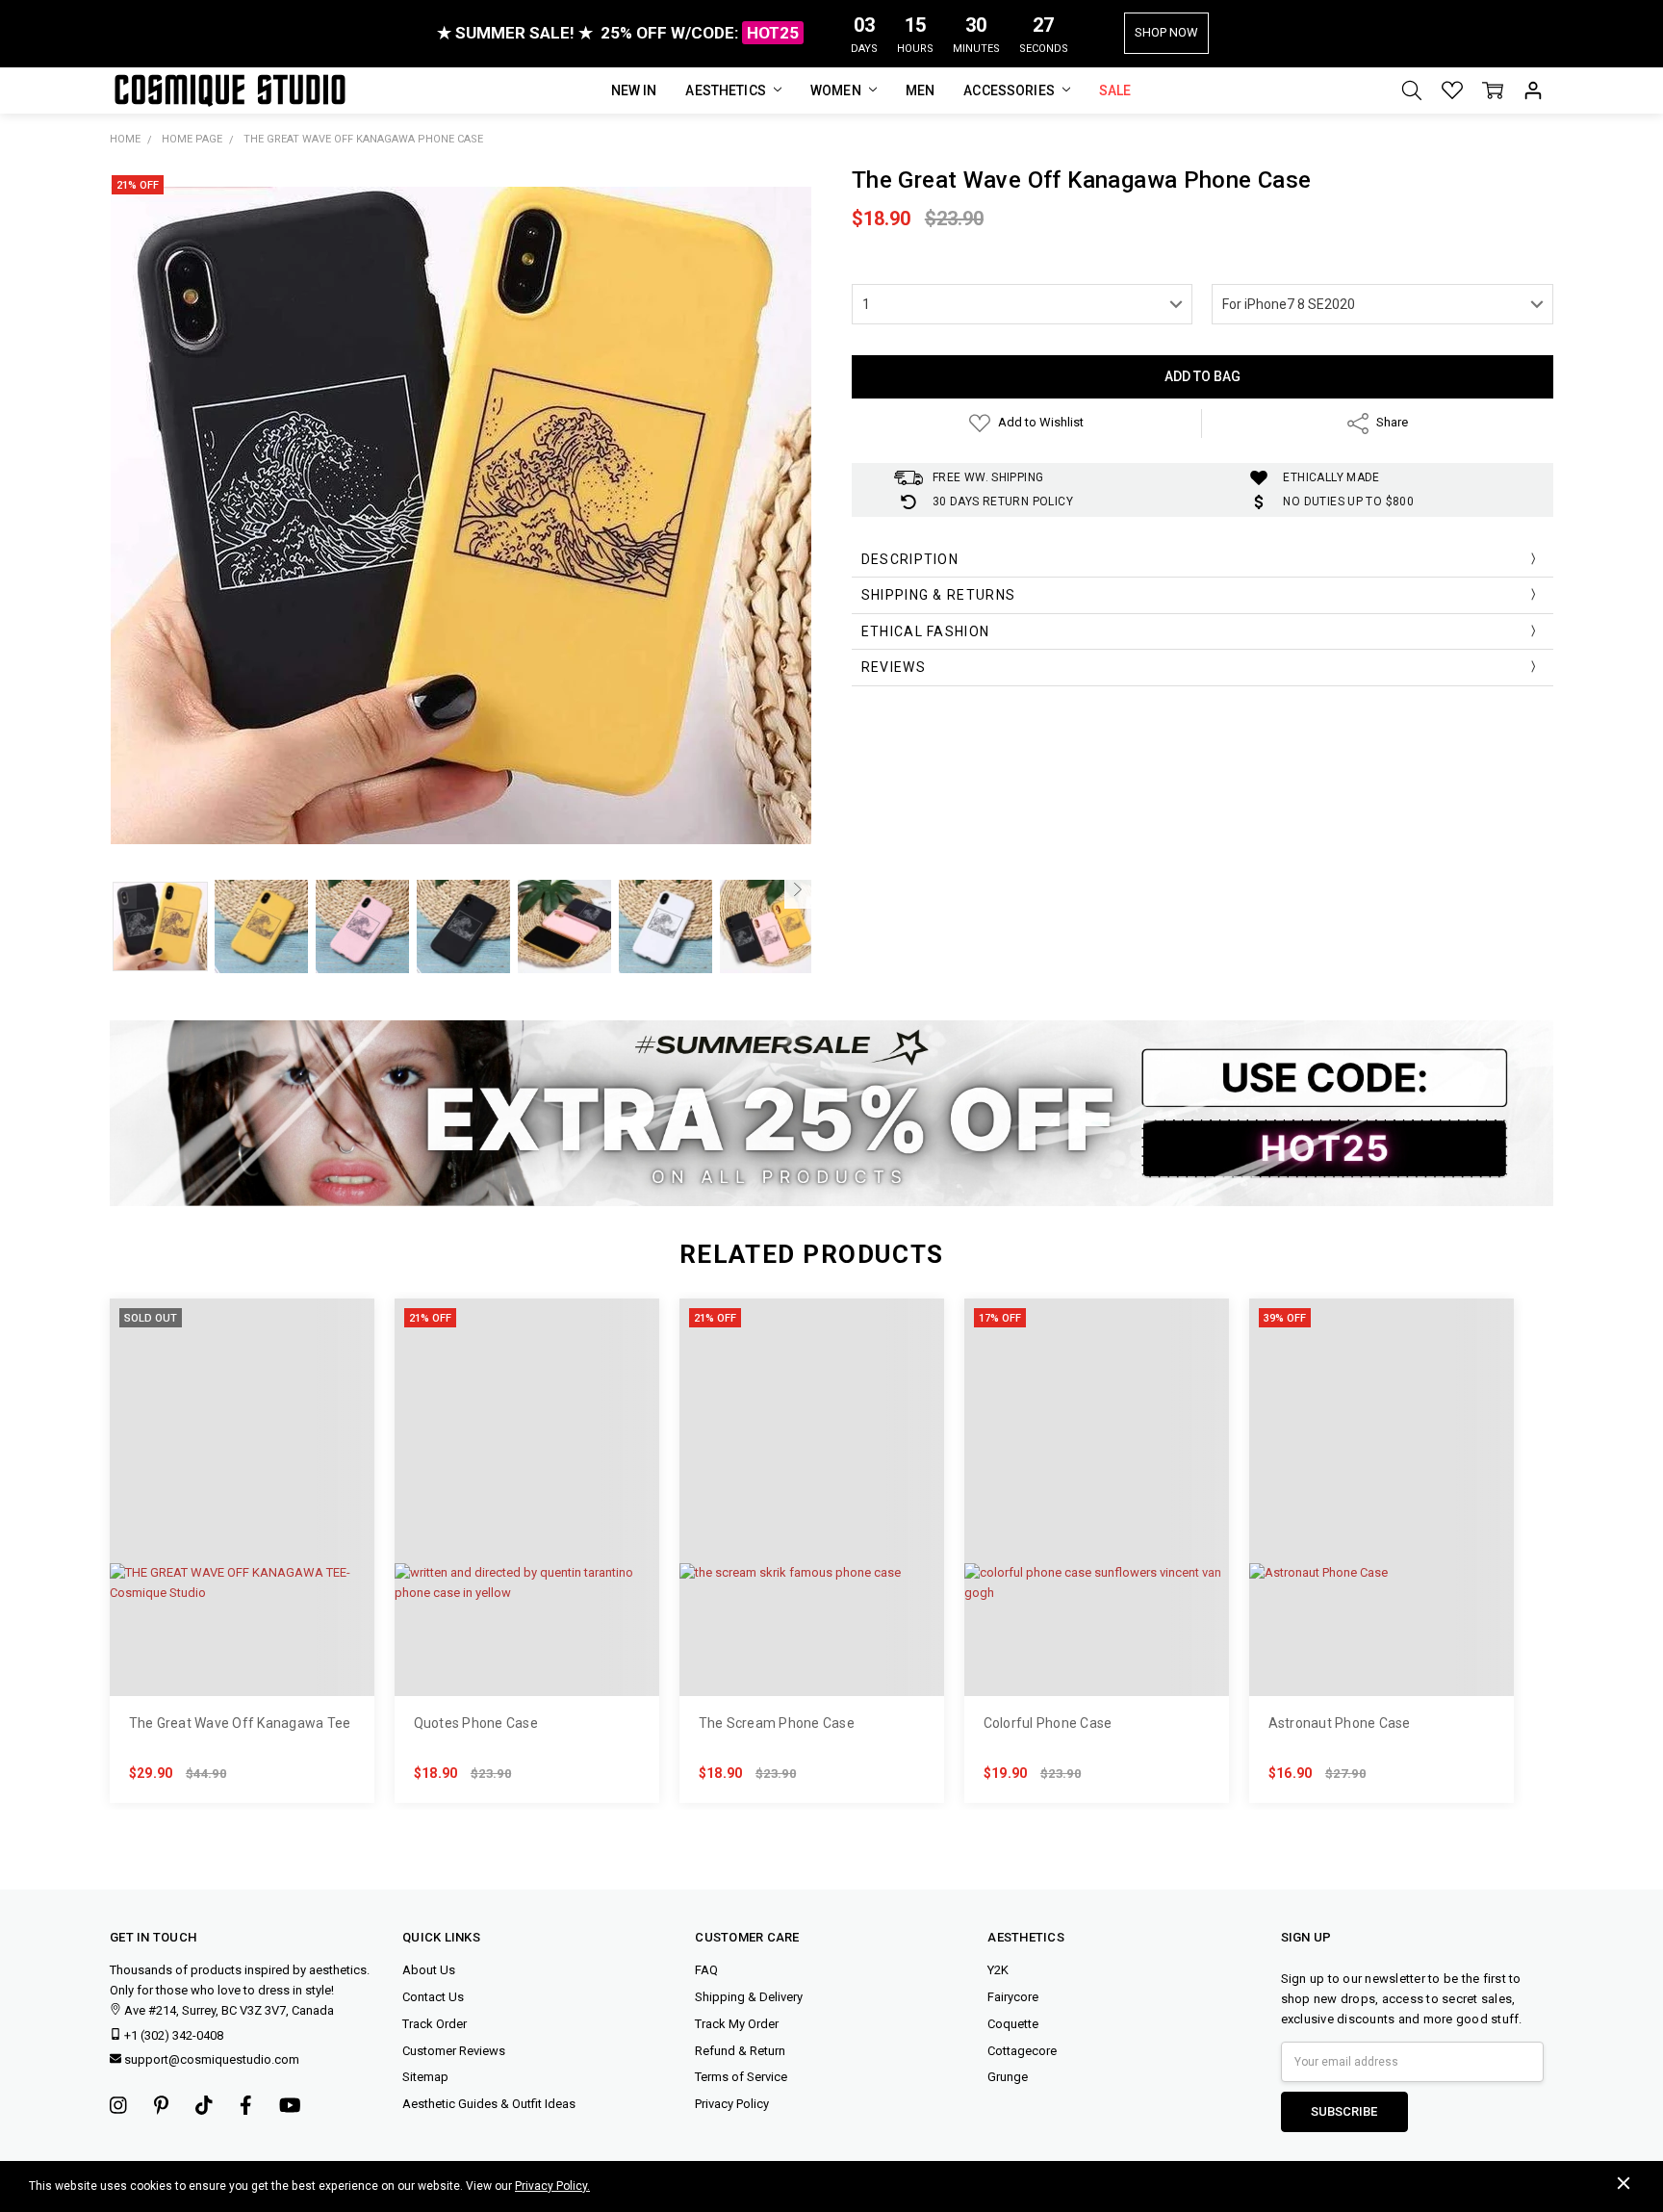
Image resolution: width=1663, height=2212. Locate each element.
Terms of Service (741, 2077)
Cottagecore (1022, 2051)
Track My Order (737, 2024)
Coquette (1013, 2024)
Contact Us (433, 1997)
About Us (429, 1970)
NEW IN (634, 90)
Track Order (435, 2024)
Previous (123, 889)
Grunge (1008, 2077)
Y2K (998, 1970)
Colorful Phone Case (1048, 1723)
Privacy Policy (732, 2104)
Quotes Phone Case (476, 1723)
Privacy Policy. (552, 2186)
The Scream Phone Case (777, 1723)
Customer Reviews (454, 2051)
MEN (920, 90)
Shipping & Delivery (749, 1997)
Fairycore (1013, 1997)
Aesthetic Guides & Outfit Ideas (489, 2104)
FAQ (706, 1970)
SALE (1115, 90)
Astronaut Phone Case (1340, 1723)
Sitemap (425, 2077)
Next (798, 889)
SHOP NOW (1166, 32)
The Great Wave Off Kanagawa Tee (240, 1723)
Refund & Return (740, 2051)
